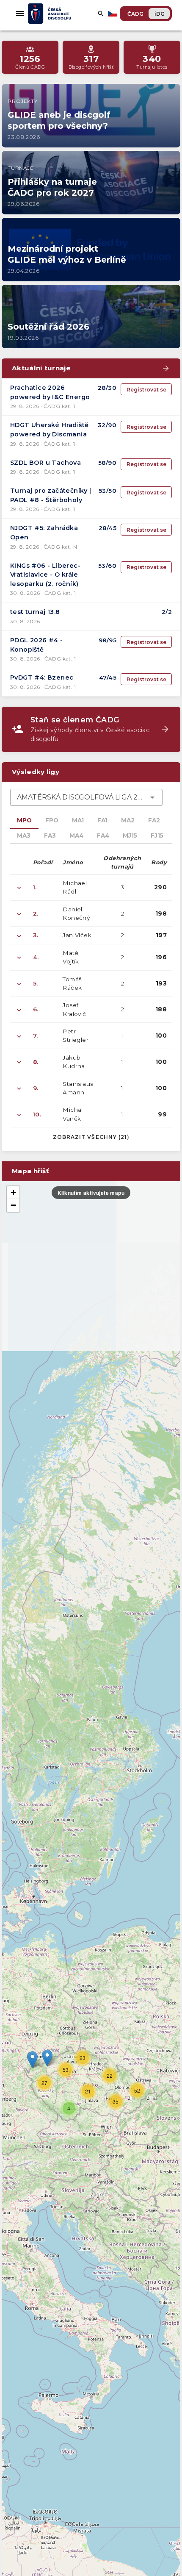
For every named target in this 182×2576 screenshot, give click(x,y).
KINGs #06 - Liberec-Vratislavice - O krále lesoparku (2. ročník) (45, 575)
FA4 (103, 836)
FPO (52, 820)
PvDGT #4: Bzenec (42, 677)
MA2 (128, 820)
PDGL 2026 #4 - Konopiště (37, 645)
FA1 (102, 820)
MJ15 (130, 836)
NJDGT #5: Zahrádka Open (44, 533)
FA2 (154, 820)
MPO (24, 820)
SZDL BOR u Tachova (45, 463)
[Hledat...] (101, 14)
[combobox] (86, 797)
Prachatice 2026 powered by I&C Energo (50, 392)
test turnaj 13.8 (35, 612)
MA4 (76, 836)
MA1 (78, 820)
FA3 (50, 836)
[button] (47, 2058)
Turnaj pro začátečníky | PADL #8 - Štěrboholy (51, 495)
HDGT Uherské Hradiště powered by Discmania (49, 430)
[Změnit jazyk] (113, 14)
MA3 (24, 836)
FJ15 (157, 836)
